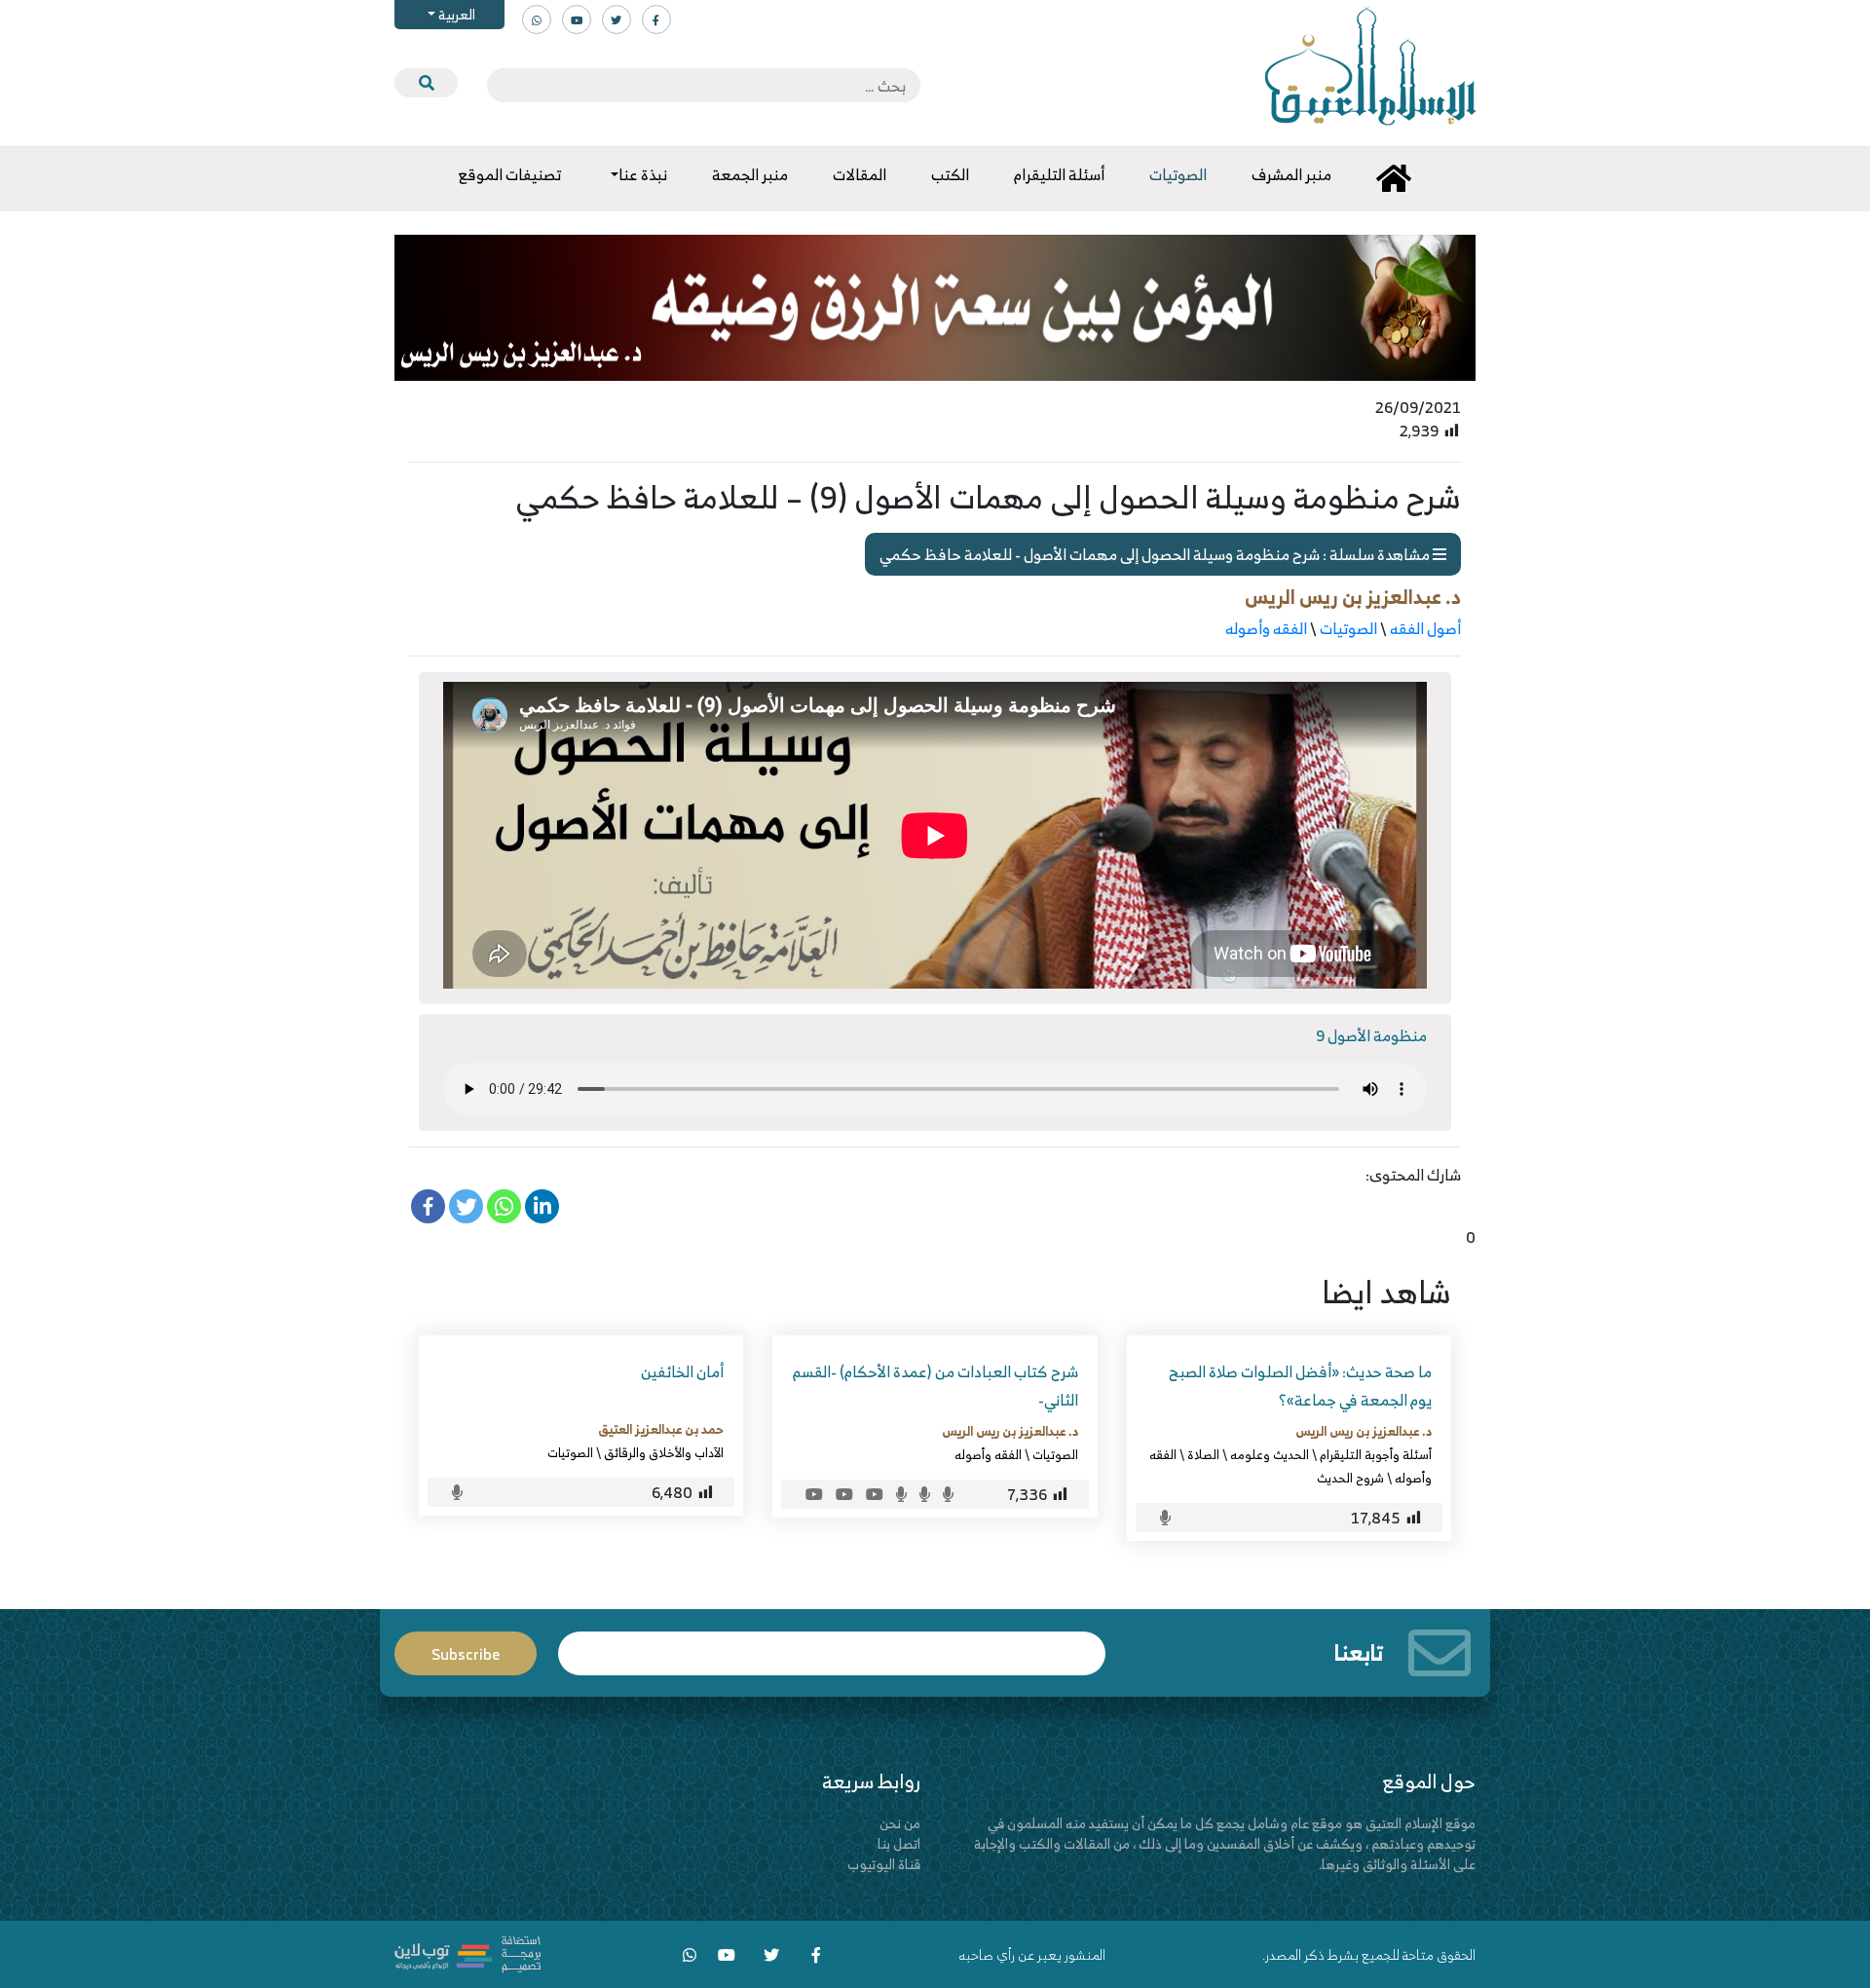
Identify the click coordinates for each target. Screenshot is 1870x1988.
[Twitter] (466, 1206)
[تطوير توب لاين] (467, 1952)
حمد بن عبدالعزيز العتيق (661, 1429)
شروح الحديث (1350, 1478)
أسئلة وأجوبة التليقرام (1376, 1454)
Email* (832, 1645)
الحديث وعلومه (1270, 1454)
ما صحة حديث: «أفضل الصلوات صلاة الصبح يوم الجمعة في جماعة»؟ (1300, 1386)
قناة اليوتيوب (884, 1864)
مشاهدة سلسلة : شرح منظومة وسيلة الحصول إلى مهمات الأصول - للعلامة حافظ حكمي (1156, 554)
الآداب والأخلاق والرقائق (664, 1452)
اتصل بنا (899, 1843)
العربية (455, 14)
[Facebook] (428, 1206)
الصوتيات (1348, 628)
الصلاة (1203, 1454)
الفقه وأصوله (1266, 628)
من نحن (900, 1823)
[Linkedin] (542, 1206)
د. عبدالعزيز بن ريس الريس (1353, 597)
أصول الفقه (1425, 628)
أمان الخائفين (682, 1371)
